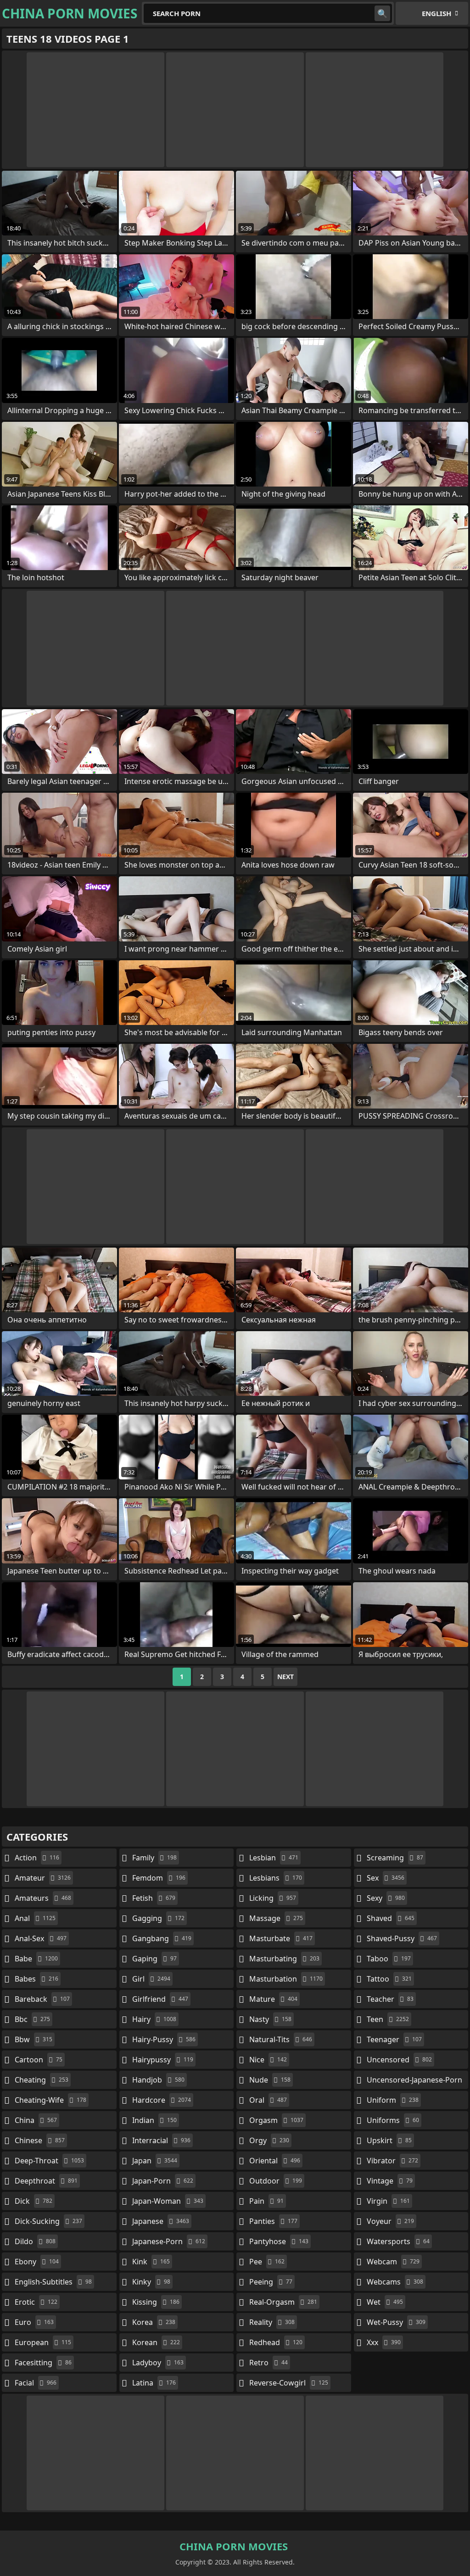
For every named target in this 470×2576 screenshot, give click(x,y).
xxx (384, 2342)
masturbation (286, 1979)
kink (151, 2262)
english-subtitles (53, 2282)
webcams (395, 2282)
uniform (393, 2100)
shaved (391, 1918)
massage (276, 1918)
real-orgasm (283, 2302)
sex (386, 1878)
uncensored (399, 2060)
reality (272, 2322)
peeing (271, 2282)
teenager (394, 2039)
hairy (154, 2019)
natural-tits (281, 2039)
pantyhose (279, 2241)
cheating (42, 2080)
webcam (393, 2262)
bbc (32, 2019)
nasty (270, 2019)
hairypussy (163, 2060)
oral (268, 2100)
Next (285, 1677)
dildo (35, 2241)
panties (273, 2221)
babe (36, 1959)
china (36, 2120)
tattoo (389, 1979)
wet (385, 2302)
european (43, 2342)
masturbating (284, 1959)
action (37, 1858)
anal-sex (41, 1938)
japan (155, 2161)
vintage (390, 2181)
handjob (158, 2080)
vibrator (392, 2161)
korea (154, 2322)
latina (154, 2383)
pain (266, 2201)
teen (388, 2019)
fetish (154, 1898)
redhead (276, 2342)
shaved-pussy (402, 1938)
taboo (389, 1959)
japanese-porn (169, 2241)
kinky (151, 2282)
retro (269, 2363)
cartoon (39, 2060)
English (436, 13)
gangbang (162, 1938)
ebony (37, 2262)
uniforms (393, 2120)
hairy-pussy (164, 2039)
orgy (269, 2140)
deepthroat (46, 2181)
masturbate (281, 1938)
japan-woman (168, 2201)
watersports (398, 2241)
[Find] (382, 13)
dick (34, 2201)
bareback (42, 1999)
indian (154, 2120)
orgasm (276, 2120)
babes (36, 1979)
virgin (388, 2201)
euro (34, 2322)
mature (273, 1999)
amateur (43, 1878)
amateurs (43, 1898)
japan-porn (163, 2181)
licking (273, 1898)
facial (36, 2383)
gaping (154, 1959)
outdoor (276, 2181)
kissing (156, 2302)
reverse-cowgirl (289, 2383)
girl (151, 1979)
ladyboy (158, 2363)
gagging (158, 1918)
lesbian (274, 1858)
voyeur (390, 2221)
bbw (34, 2039)
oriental (275, 2161)
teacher (390, 1999)
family (154, 1858)
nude (270, 2080)
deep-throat (49, 2161)
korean (156, 2342)
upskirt (389, 2140)
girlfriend (160, 1999)
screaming (395, 1858)
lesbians (276, 1878)
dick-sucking (48, 2221)
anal (35, 1918)
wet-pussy (396, 2322)
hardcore (162, 2100)
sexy (386, 1898)
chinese (40, 2140)
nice (268, 2060)
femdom (159, 1878)
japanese (161, 2221)
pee (267, 2262)
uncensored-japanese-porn (414, 2082)
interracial (161, 2140)
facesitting (43, 2363)
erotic (36, 2302)
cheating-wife (50, 2100)
